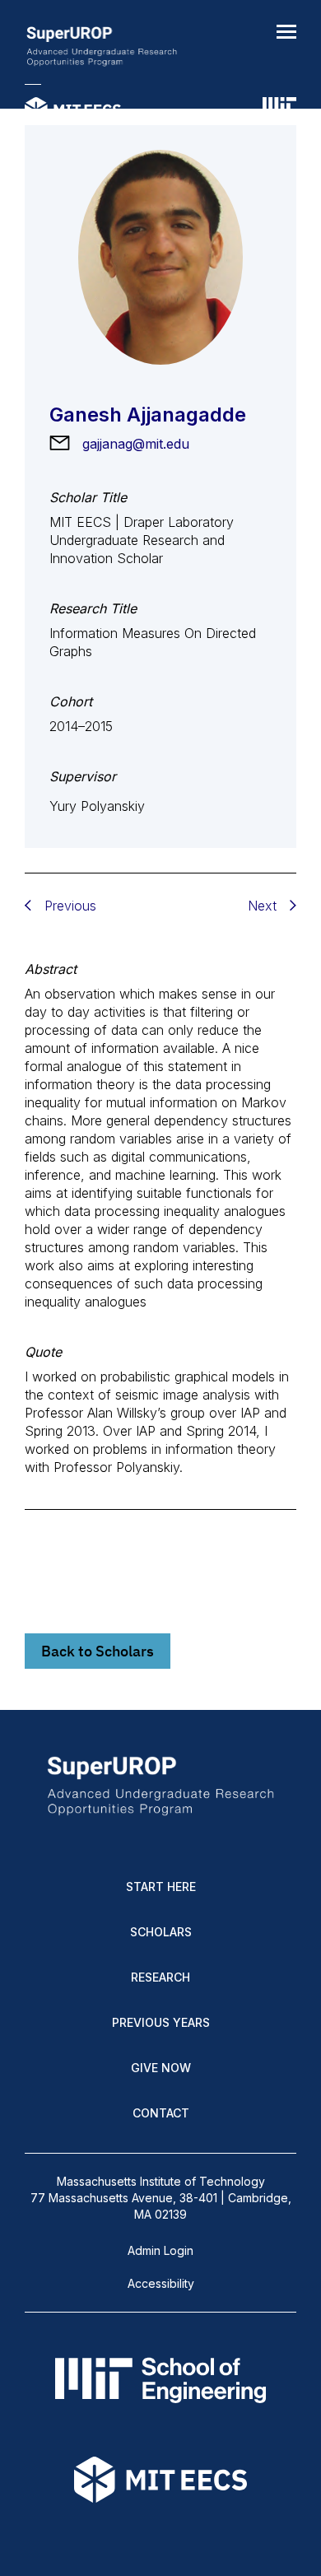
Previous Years (161, 2022)
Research (160, 1977)
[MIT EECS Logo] (73, 111)
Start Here (161, 1887)
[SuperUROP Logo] (102, 48)
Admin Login (160, 2250)
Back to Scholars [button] (98, 1651)
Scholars (161, 1932)
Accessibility (161, 2283)
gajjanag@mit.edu (136, 444)
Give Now (161, 2068)
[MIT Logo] (279, 111)
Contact (161, 2113)
